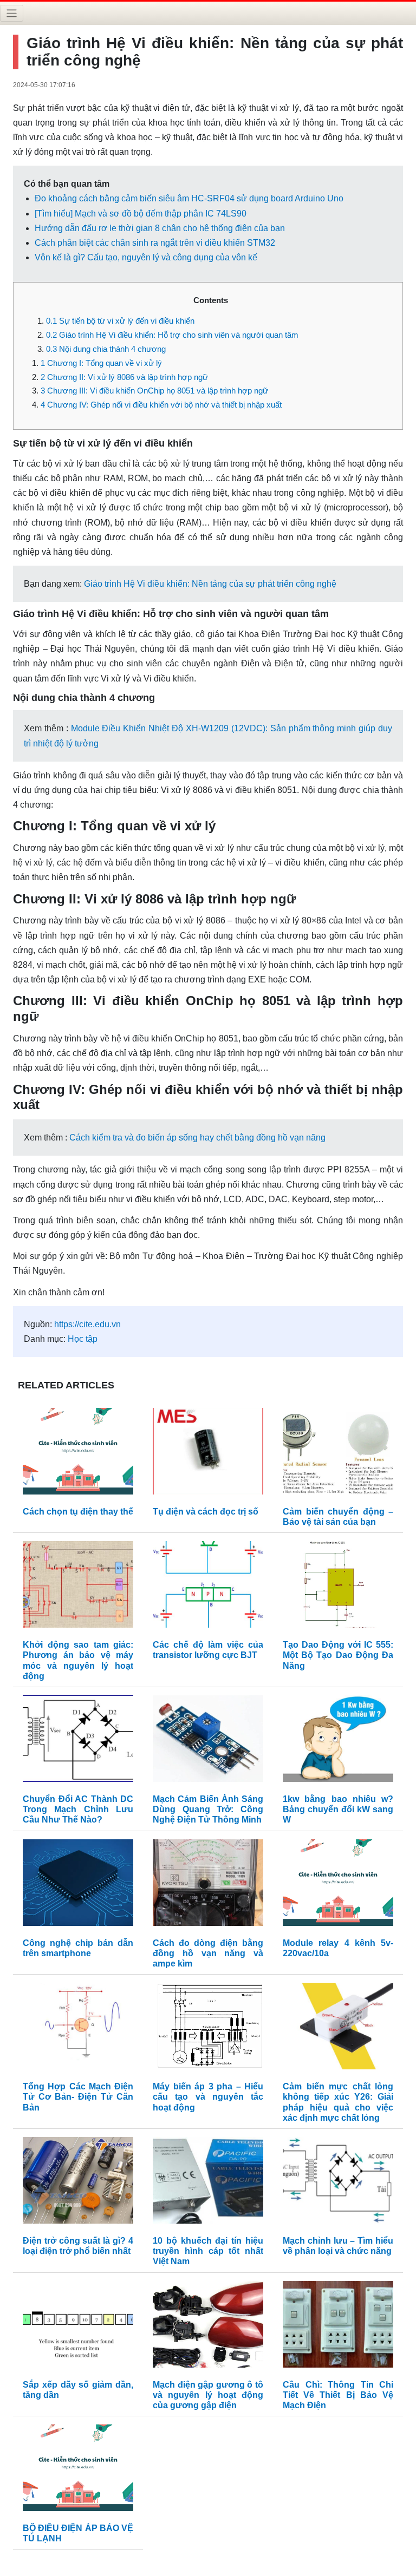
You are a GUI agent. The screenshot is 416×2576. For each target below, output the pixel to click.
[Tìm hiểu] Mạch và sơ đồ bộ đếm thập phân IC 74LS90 (141, 214)
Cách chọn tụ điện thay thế (78, 1512)
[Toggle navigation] (12, 13)
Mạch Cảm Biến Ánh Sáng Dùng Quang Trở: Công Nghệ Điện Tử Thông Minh (208, 1809)
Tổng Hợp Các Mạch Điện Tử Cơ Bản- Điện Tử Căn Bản (78, 2097)
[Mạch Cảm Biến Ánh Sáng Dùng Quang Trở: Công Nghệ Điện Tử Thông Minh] (208, 1741)
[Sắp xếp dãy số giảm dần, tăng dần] (78, 2327)
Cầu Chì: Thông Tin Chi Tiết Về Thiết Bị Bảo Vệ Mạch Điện (338, 2395)
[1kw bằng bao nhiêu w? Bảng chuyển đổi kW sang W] (338, 1741)
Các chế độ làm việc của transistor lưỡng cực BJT (208, 1650)
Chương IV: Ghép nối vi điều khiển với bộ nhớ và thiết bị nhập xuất (161, 405)
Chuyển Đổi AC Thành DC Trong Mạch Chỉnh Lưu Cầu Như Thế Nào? (78, 1809)
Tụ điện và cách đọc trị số (206, 1512)
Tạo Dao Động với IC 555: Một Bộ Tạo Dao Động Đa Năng (338, 1655)
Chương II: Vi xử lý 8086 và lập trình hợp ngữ (124, 377)
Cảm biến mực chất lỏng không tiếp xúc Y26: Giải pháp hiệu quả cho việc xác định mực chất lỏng (338, 2102)
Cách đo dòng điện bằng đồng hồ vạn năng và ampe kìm (208, 1953)
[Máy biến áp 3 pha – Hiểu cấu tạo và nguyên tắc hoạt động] (208, 2028)
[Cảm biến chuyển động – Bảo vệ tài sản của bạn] (338, 1454)
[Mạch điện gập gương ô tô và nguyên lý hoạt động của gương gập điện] (208, 2327)
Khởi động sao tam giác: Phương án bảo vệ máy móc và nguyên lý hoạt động (78, 1660)
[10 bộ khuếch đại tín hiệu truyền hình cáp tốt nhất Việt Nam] (208, 2183)
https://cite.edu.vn (87, 1324)
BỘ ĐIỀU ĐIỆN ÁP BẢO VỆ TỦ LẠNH (78, 2533)
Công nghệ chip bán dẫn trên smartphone (78, 1948)
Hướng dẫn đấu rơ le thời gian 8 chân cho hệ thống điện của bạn (160, 228)
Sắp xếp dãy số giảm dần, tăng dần (78, 2390)
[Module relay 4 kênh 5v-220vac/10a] (338, 1885)
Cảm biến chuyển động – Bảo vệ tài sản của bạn (338, 1517)
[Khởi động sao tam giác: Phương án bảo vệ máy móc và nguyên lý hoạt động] (78, 1587)
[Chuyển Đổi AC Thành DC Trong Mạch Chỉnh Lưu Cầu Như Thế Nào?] (78, 1741)
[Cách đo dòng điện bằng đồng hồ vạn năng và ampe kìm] (208, 1885)
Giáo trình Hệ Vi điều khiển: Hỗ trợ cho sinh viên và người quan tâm (172, 335)
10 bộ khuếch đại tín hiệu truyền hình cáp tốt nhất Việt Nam (208, 2251)
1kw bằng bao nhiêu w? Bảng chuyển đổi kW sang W (338, 1809)
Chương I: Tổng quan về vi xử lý (101, 363)
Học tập (83, 1339)
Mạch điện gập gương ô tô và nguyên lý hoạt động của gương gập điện (208, 2395)
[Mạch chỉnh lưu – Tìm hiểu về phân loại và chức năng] (338, 2183)
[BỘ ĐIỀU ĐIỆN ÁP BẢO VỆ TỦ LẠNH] (78, 2470)
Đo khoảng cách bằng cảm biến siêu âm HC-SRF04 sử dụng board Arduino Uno (189, 198)
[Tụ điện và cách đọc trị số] (208, 1454)
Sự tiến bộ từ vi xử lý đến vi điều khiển (120, 321)
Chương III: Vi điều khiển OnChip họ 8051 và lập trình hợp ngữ (154, 391)
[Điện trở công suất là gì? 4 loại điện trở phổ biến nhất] (78, 2183)
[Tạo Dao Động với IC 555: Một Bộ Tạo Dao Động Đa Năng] (338, 1587)
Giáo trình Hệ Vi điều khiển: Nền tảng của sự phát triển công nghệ (210, 584)
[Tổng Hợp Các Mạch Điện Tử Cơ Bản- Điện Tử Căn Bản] (78, 2028)
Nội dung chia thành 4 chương (106, 349)
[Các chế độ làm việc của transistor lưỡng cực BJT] (208, 1587)
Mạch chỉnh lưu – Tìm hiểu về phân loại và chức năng (338, 2246)
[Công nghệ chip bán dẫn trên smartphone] (78, 1885)
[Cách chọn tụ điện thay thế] (78, 1454)
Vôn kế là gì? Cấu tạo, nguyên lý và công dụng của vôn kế (146, 257)
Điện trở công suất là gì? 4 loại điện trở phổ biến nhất (78, 2246)
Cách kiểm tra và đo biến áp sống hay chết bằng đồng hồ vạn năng (197, 1138)
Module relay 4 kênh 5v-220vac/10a (338, 1948)
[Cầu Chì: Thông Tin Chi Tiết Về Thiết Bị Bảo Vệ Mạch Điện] (338, 2327)
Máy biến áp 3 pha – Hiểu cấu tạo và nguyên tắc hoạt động (208, 2097)
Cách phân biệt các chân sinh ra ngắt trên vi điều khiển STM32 (155, 243)
